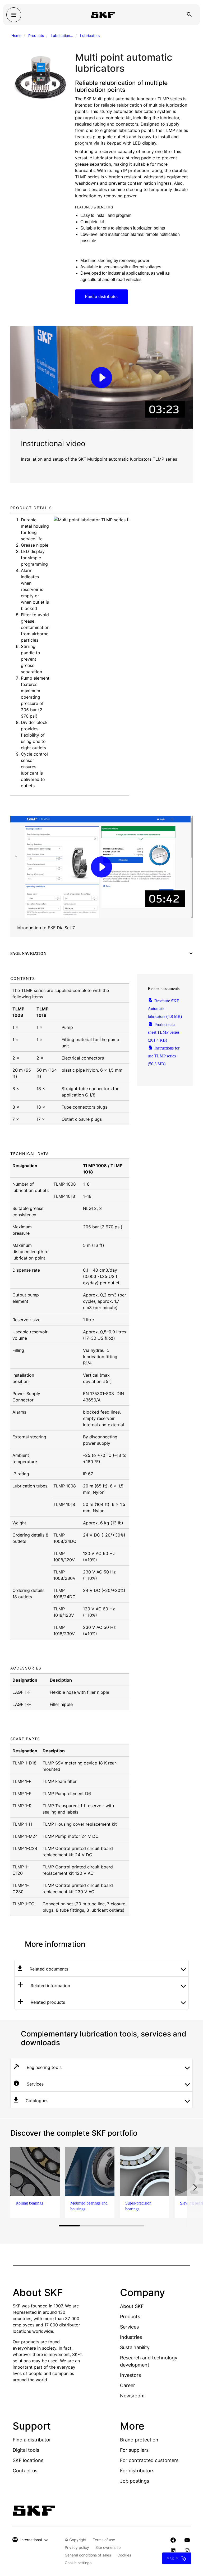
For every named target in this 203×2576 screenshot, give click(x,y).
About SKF (132, 2306)
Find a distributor (101, 296)
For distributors (137, 2471)
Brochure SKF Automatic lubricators (165, 1009)
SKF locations (28, 2460)
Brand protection (139, 2440)
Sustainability (135, 2347)
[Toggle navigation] (14, 15)
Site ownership (108, 2547)
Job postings (135, 2481)
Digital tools (26, 2450)
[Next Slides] (195, 2187)
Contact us (25, 2471)
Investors (130, 2375)
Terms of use (104, 2540)
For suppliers (134, 2450)
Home (16, 35)
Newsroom (132, 2396)
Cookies (124, 2555)
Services (129, 2327)
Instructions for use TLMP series (164, 1056)
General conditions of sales (88, 2555)
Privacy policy (77, 2547)
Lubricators (90, 35)
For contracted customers (149, 2460)
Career (128, 2385)
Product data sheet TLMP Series (164, 1032)
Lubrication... (62, 35)
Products (36, 35)
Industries (131, 2337)
